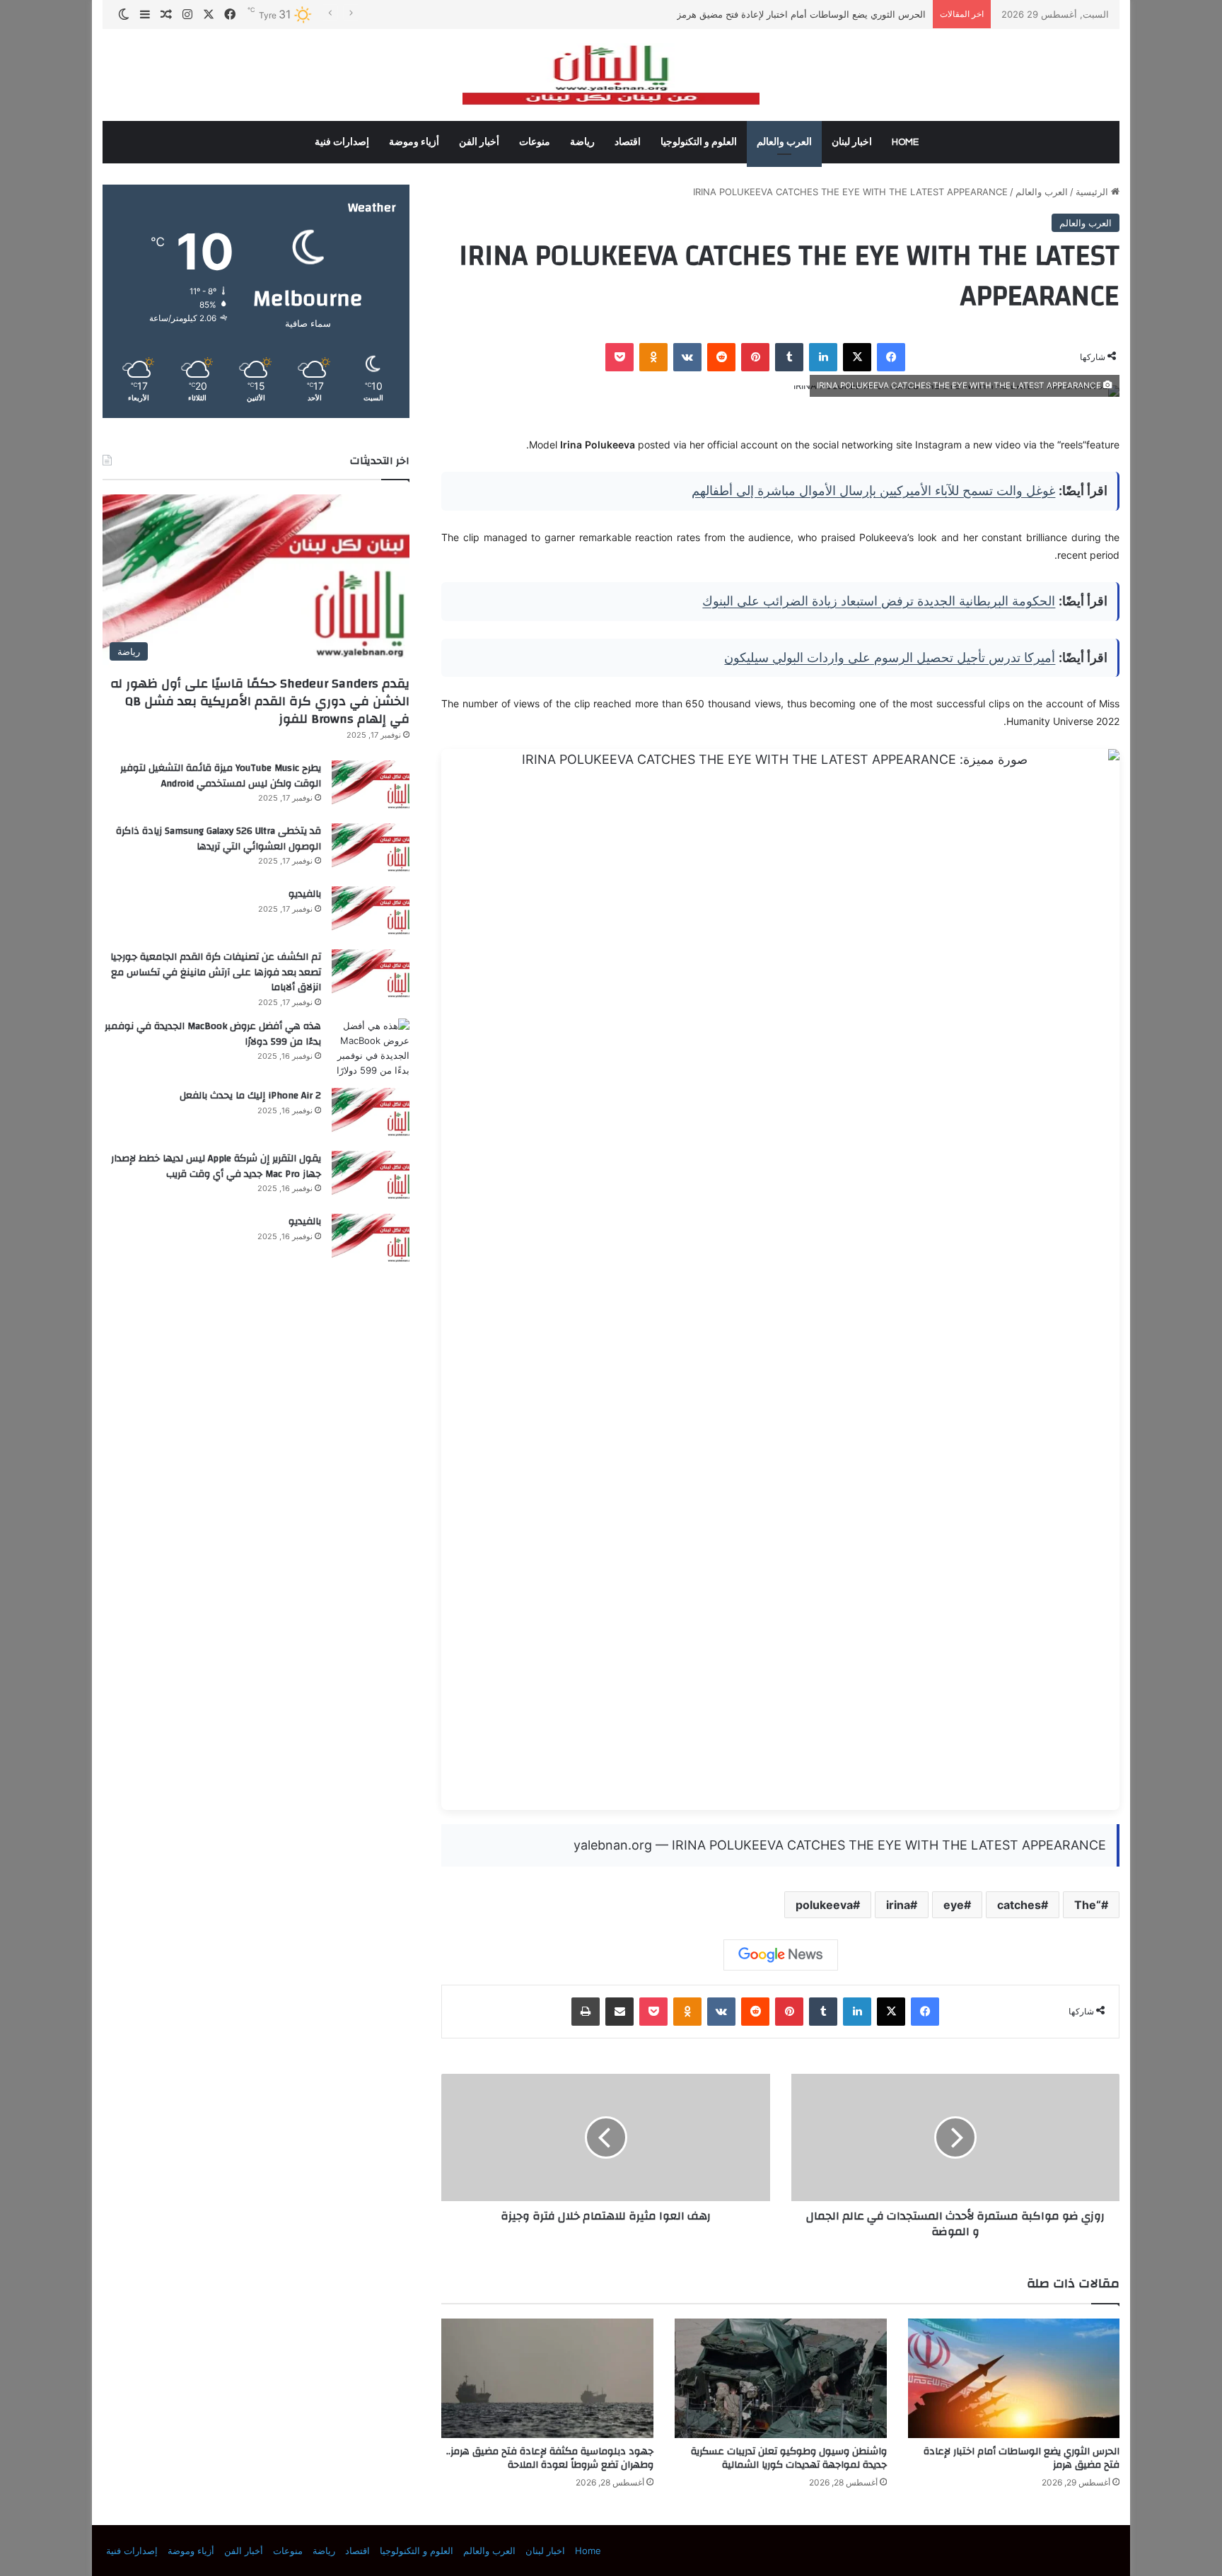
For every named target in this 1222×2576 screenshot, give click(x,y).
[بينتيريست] (755, 357)
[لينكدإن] (823, 357)
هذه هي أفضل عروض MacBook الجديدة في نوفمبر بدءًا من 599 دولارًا (213, 1034)
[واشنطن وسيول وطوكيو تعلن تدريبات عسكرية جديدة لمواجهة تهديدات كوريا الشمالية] (781, 2378)
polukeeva (824, 1905)
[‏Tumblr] (789, 357)
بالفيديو (305, 894)
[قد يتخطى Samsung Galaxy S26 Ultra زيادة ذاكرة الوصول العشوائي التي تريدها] (371, 850)
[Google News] (781, 1955)
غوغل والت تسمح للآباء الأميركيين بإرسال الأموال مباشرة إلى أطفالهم (873, 491)
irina (898, 1905)
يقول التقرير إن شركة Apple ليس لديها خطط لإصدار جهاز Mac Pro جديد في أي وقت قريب (216, 1166)
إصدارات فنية (342, 142)
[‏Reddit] (721, 357)
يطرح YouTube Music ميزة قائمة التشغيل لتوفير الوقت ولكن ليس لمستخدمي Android (221, 776)
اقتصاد (628, 142)
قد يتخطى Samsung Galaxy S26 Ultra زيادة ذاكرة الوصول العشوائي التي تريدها (219, 839)
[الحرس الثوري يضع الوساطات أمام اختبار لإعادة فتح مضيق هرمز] (1014, 2378)
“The (1088, 1905)
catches (1019, 1905)
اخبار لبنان (852, 142)
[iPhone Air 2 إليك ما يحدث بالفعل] (371, 1114)
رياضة (582, 142)
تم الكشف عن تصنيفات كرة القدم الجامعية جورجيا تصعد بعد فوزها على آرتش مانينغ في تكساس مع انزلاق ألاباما (216, 972)
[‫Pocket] (619, 357)
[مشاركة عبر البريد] (619, 2012)
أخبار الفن (479, 142)
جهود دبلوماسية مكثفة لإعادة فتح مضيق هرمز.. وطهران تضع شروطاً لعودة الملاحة (550, 2458)
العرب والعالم (784, 142)
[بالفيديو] (371, 913)
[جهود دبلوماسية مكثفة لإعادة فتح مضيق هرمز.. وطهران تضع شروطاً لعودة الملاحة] (547, 2378)
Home (905, 142)
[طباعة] (586, 2012)
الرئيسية (1093, 192)
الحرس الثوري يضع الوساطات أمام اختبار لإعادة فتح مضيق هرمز (1022, 2458)
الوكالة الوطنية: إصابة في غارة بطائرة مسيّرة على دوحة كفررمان (799, 14)
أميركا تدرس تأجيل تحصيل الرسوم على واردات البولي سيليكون (890, 657)
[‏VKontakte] (687, 357)
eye (954, 1905)
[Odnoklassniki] (653, 357)
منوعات (535, 142)
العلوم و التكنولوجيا (699, 142)
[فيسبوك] (891, 357)
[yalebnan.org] (611, 75)
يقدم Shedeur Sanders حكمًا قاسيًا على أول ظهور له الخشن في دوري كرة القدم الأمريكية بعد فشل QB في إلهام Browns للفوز (260, 701)
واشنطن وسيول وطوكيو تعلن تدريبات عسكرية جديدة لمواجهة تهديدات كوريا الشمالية (789, 2458)
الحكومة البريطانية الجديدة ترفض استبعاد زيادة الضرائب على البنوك (879, 601)
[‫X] (857, 357)
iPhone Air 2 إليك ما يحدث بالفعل (250, 1096)
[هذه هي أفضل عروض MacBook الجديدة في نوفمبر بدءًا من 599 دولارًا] (371, 1048)
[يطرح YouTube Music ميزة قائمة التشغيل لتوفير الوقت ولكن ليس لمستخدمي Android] (371, 787)
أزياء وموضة (414, 142)
